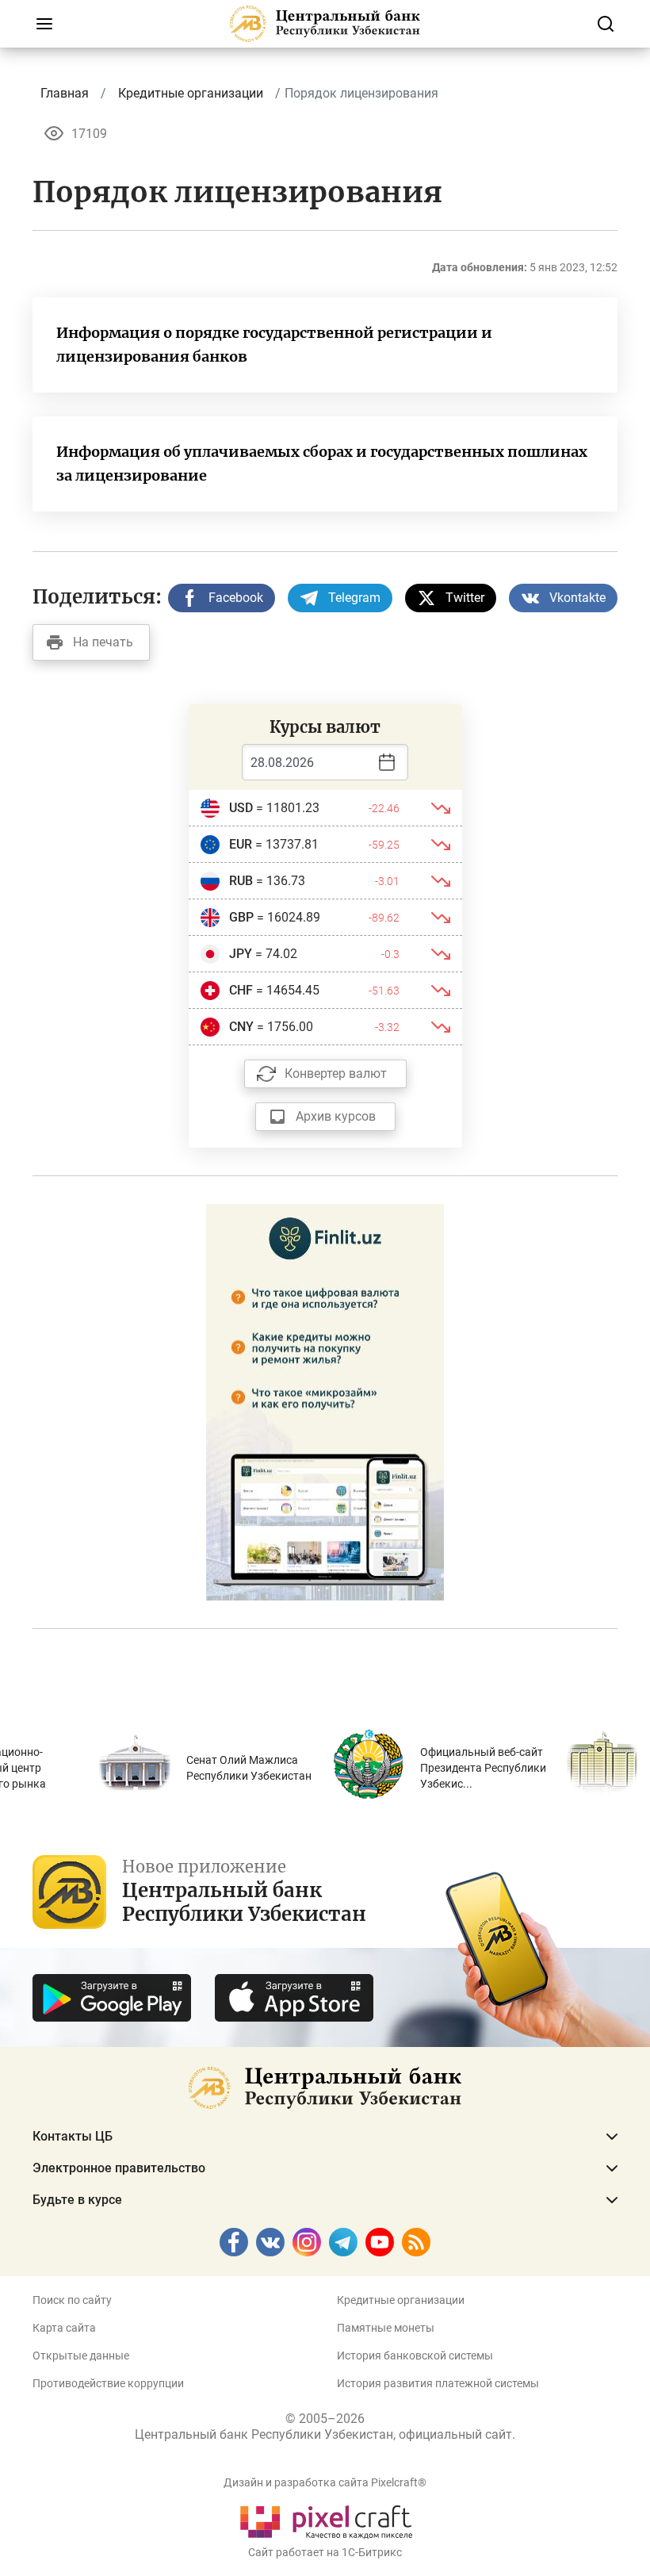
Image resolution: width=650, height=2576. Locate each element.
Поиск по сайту (72, 2300)
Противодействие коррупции (108, 2383)
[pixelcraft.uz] (325, 2519)
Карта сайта (64, 2328)
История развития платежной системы (438, 2383)
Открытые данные (81, 2356)
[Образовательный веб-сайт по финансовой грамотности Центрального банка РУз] (325, 1401)
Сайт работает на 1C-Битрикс (325, 2552)
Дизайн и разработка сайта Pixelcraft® (325, 2482)
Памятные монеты (386, 2328)
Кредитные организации (401, 2300)
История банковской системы (415, 2356)
